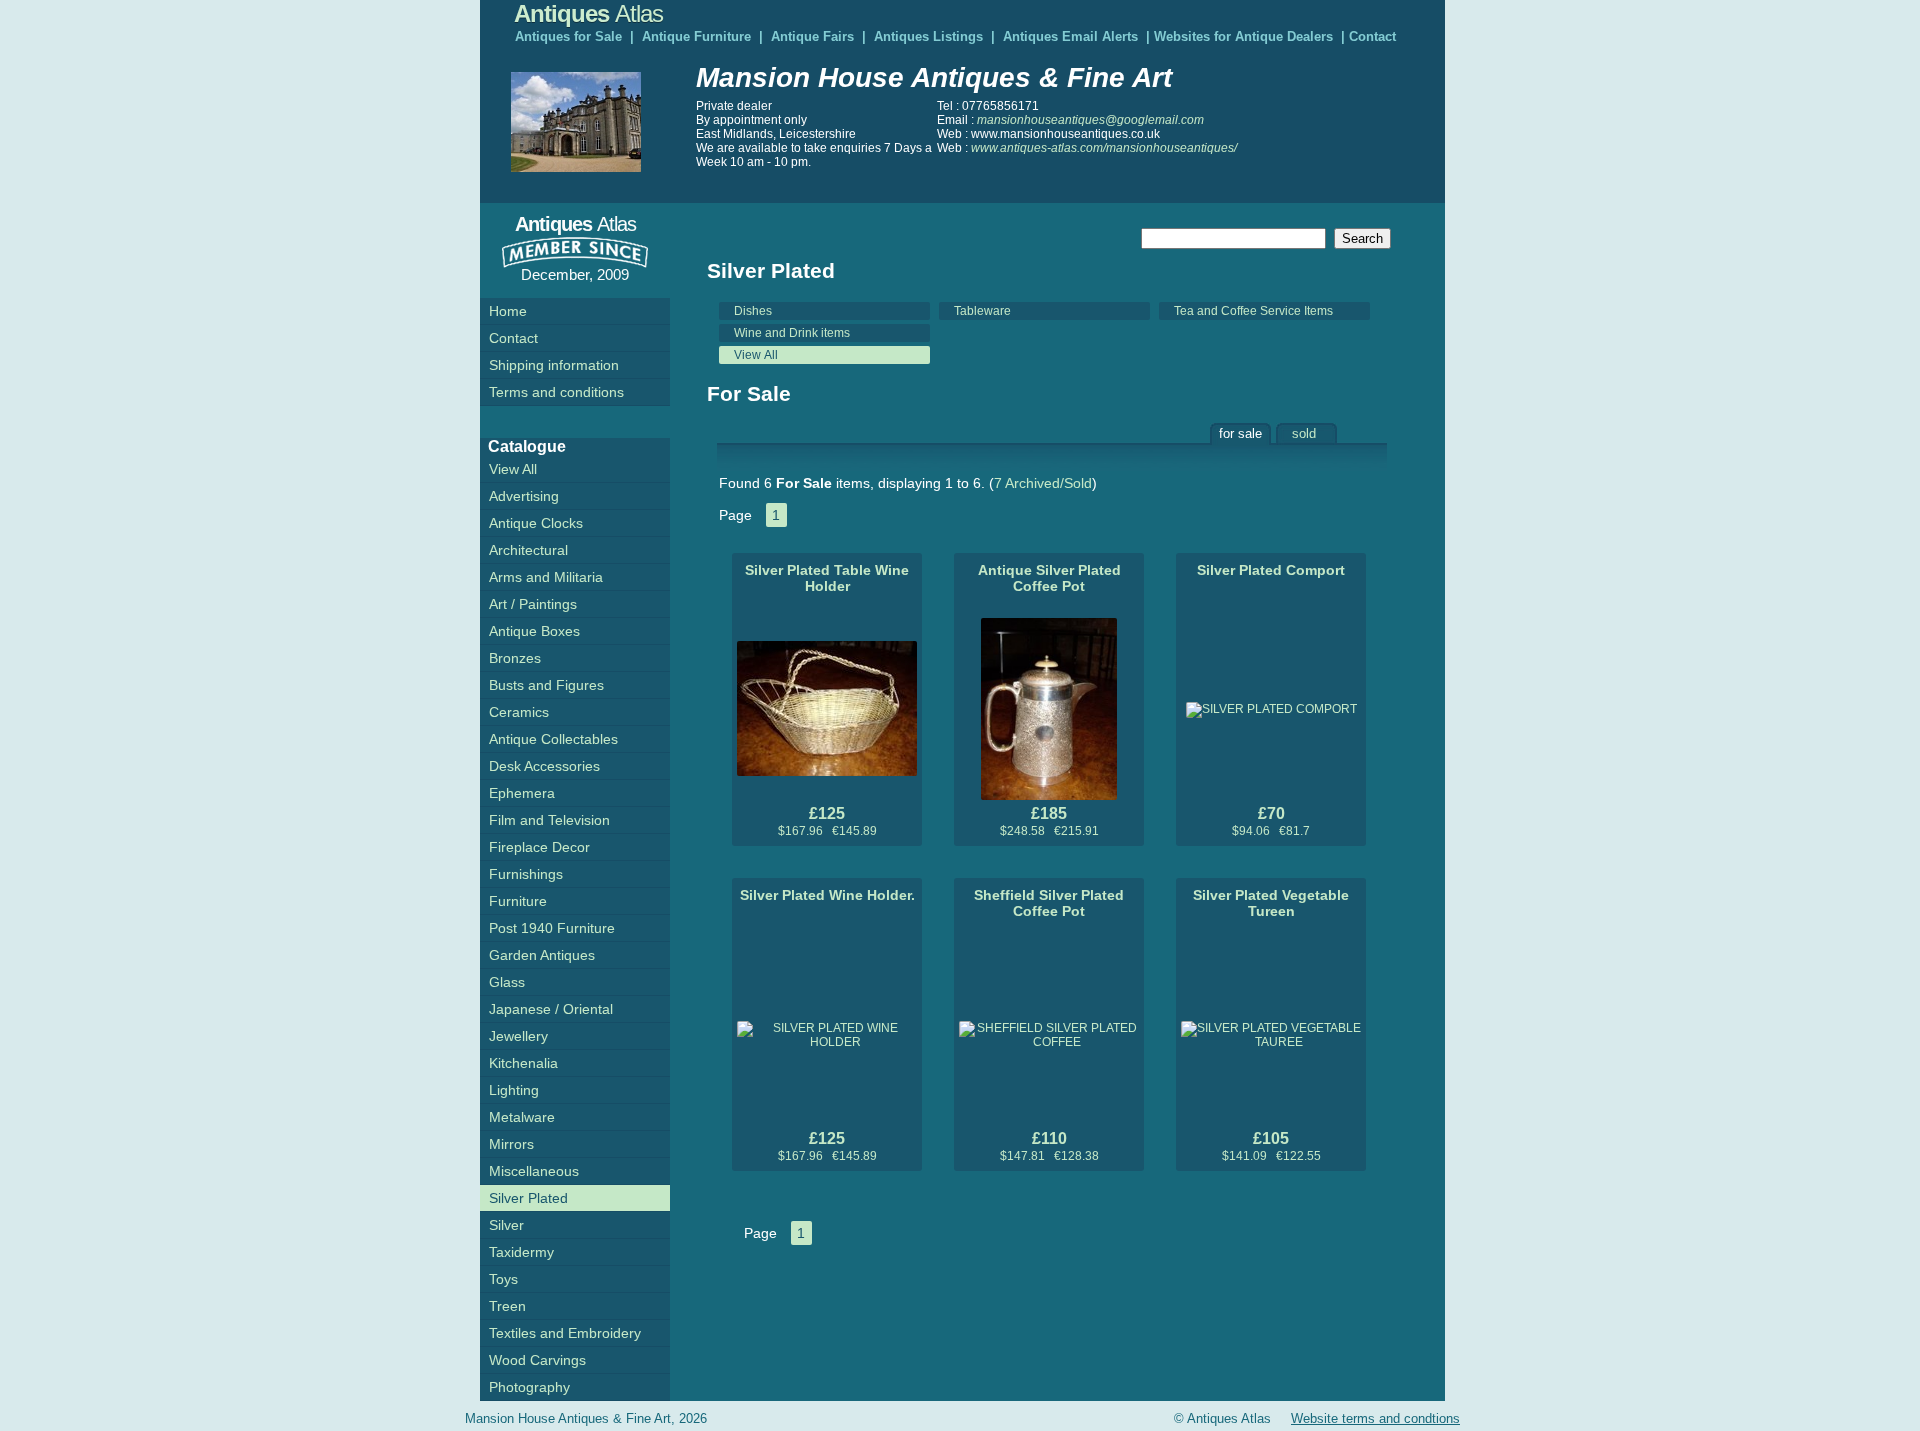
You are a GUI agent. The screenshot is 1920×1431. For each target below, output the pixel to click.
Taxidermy (521, 1252)
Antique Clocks (536, 523)
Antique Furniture (696, 36)
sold (1304, 433)
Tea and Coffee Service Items (1253, 311)
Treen (507, 1306)
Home (508, 311)
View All (756, 355)
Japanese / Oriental (551, 1009)
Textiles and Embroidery (565, 1333)
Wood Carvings (537, 1360)
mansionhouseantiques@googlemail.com (1090, 120)
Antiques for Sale (568, 36)
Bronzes (515, 658)
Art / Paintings (533, 604)
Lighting (514, 1090)
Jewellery (518, 1036)
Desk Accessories (544, 766)
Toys (503, 1279)
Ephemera (522, 793)
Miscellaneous (534, 1171)
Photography (529, 1387)
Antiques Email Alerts (1070, 36)
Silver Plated (528, 1198)
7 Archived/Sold (1043, 483)
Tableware (982, 311)
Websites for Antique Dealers (1243, 36)
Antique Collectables (553, 739)
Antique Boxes (534, 631)
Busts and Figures (546, 685)
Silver (506, 1225)
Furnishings (526, 874)
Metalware (522, 1117)
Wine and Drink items (792, 333)
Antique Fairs (812, 36)
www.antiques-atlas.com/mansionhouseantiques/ (1104, 148)
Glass (507, 982)
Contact (1372, 36)
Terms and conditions (556, 392)
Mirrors (511, 1144)
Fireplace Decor (539, 847)
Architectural (528, 550)
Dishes (753, 311)
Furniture (518, 901)
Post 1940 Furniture (552, 928)
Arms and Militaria (546, 577)
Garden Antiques (542, 955)
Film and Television (549, 820)
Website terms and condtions (1375, 1418)
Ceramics (519, 712)
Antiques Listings (928, 36)
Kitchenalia (523, 1063)
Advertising (524, 496)
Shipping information (554, 365)
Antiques (588, 13)
